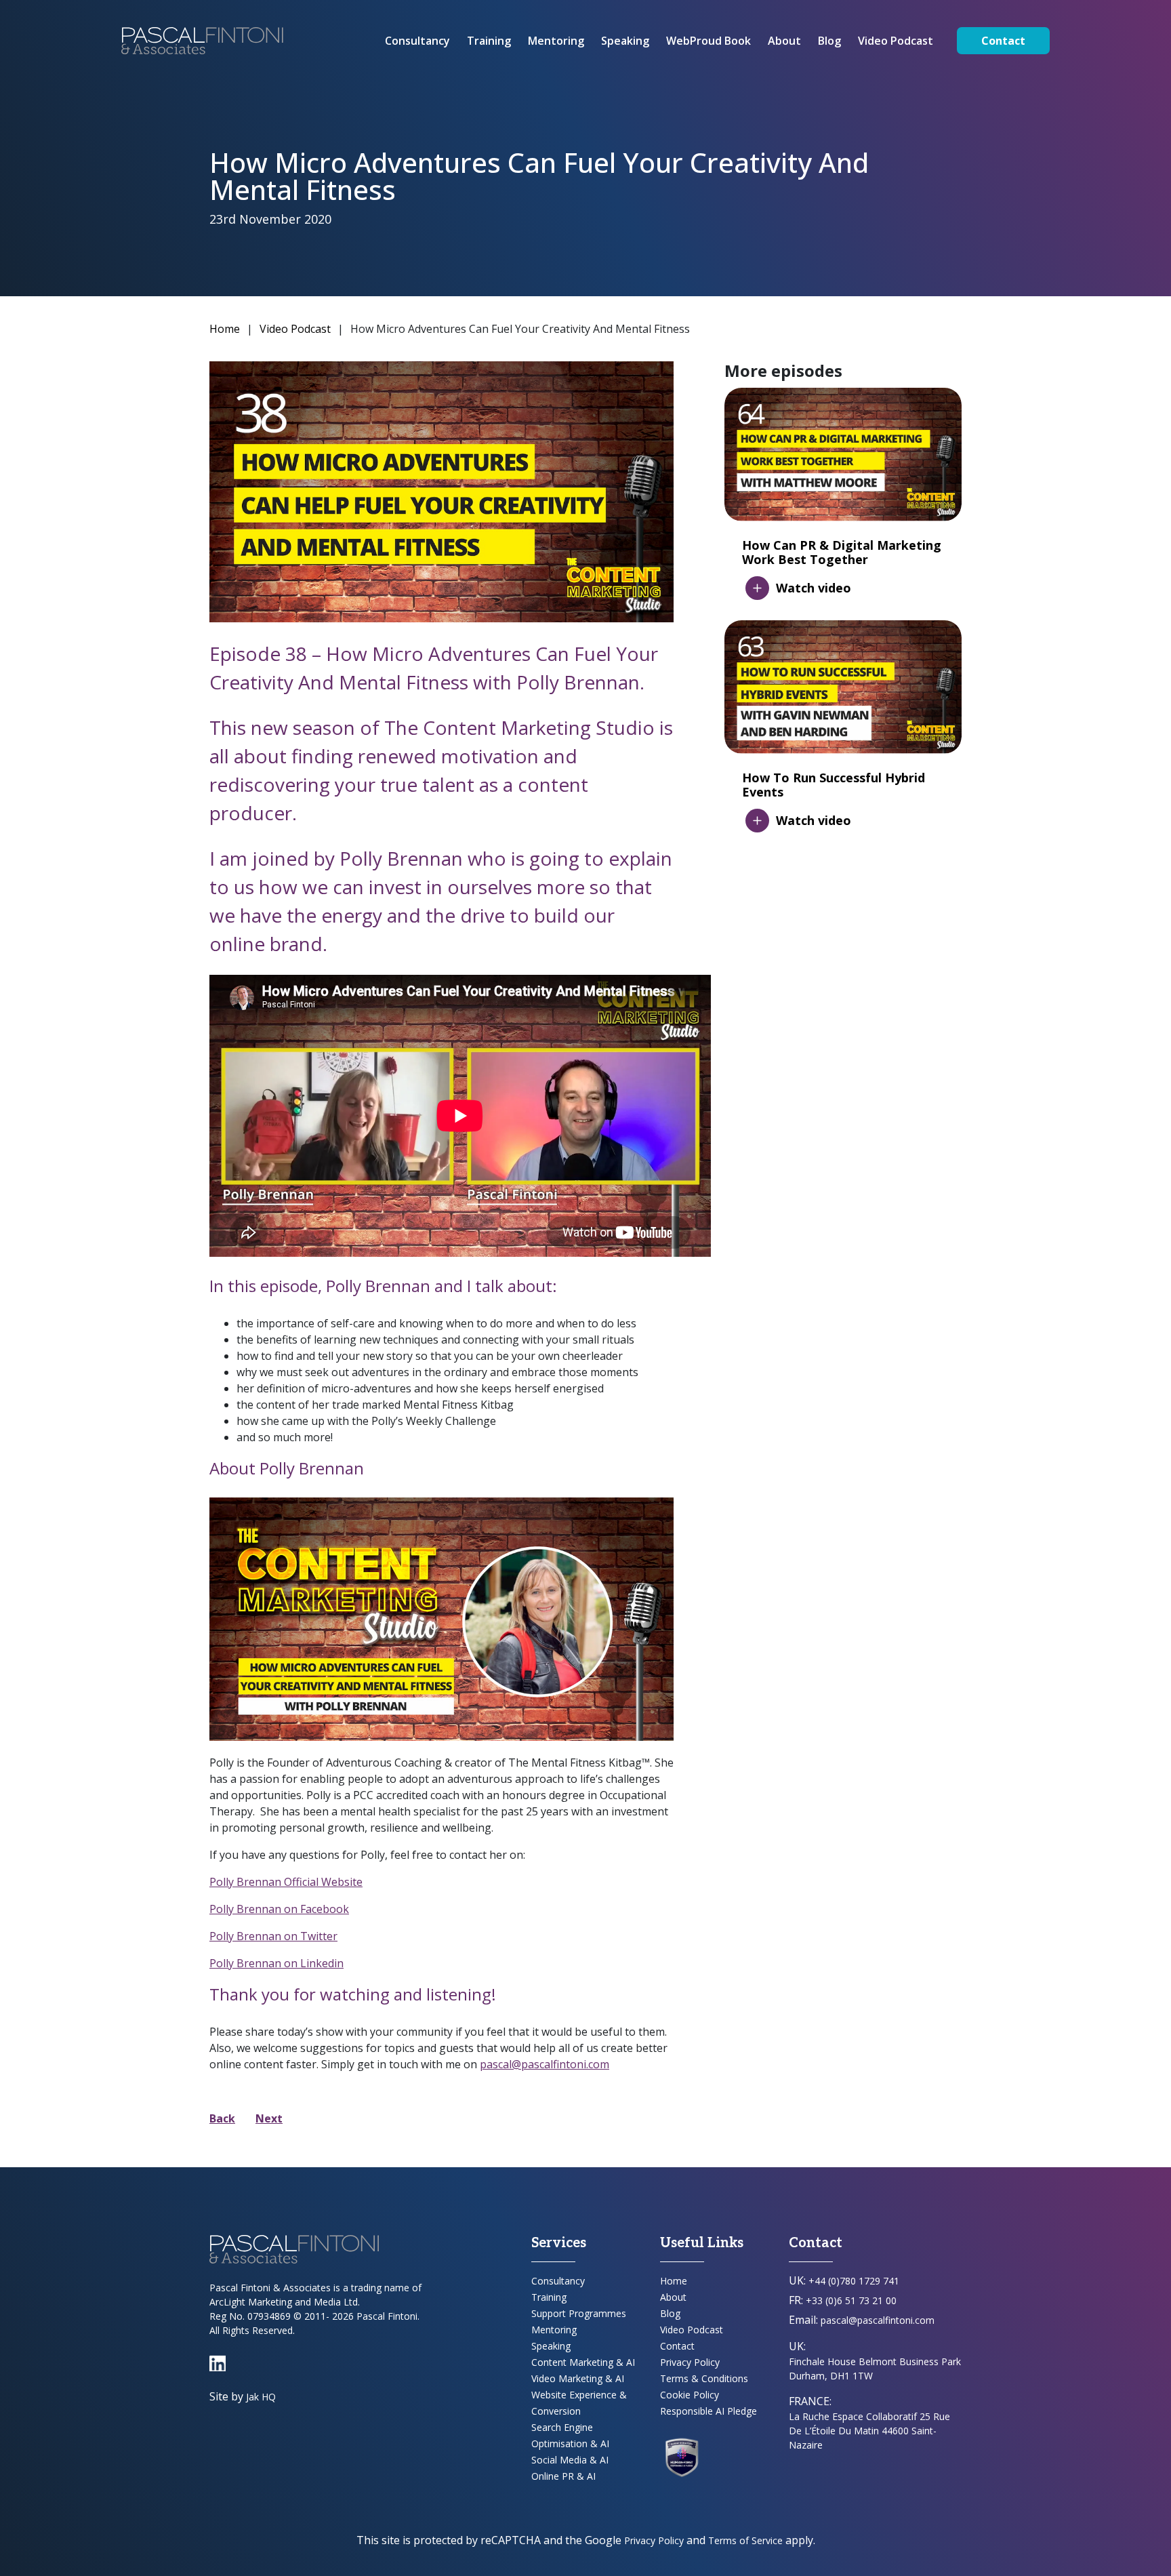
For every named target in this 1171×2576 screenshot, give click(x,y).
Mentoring (556, 41)
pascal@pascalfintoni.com (545, 2064)
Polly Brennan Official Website (286, 1882)
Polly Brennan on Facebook (279, 1909)
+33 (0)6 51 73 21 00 (851, 2300)
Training (489, 41)
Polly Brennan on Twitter (273, 1936)
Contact (1003, 41)
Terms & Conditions (704, 2378)
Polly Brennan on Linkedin (276, 1963)
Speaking (625, 41)
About (784, 41)
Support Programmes (579, 2313)
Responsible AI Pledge (708, 2411)
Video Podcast (896, 41)
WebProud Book (708, 41)
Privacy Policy (690, 2362)
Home (225, 329)
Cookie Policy (690, 2395)
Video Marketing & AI (578, 2378)
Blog (829, 41)
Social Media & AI (570, 2460)
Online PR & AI (563, 2476)
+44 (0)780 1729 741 (854, 2281)
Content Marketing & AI (583, 2362)
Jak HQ (261, 2397)
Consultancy (417, 41)
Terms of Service (745, 2540)
